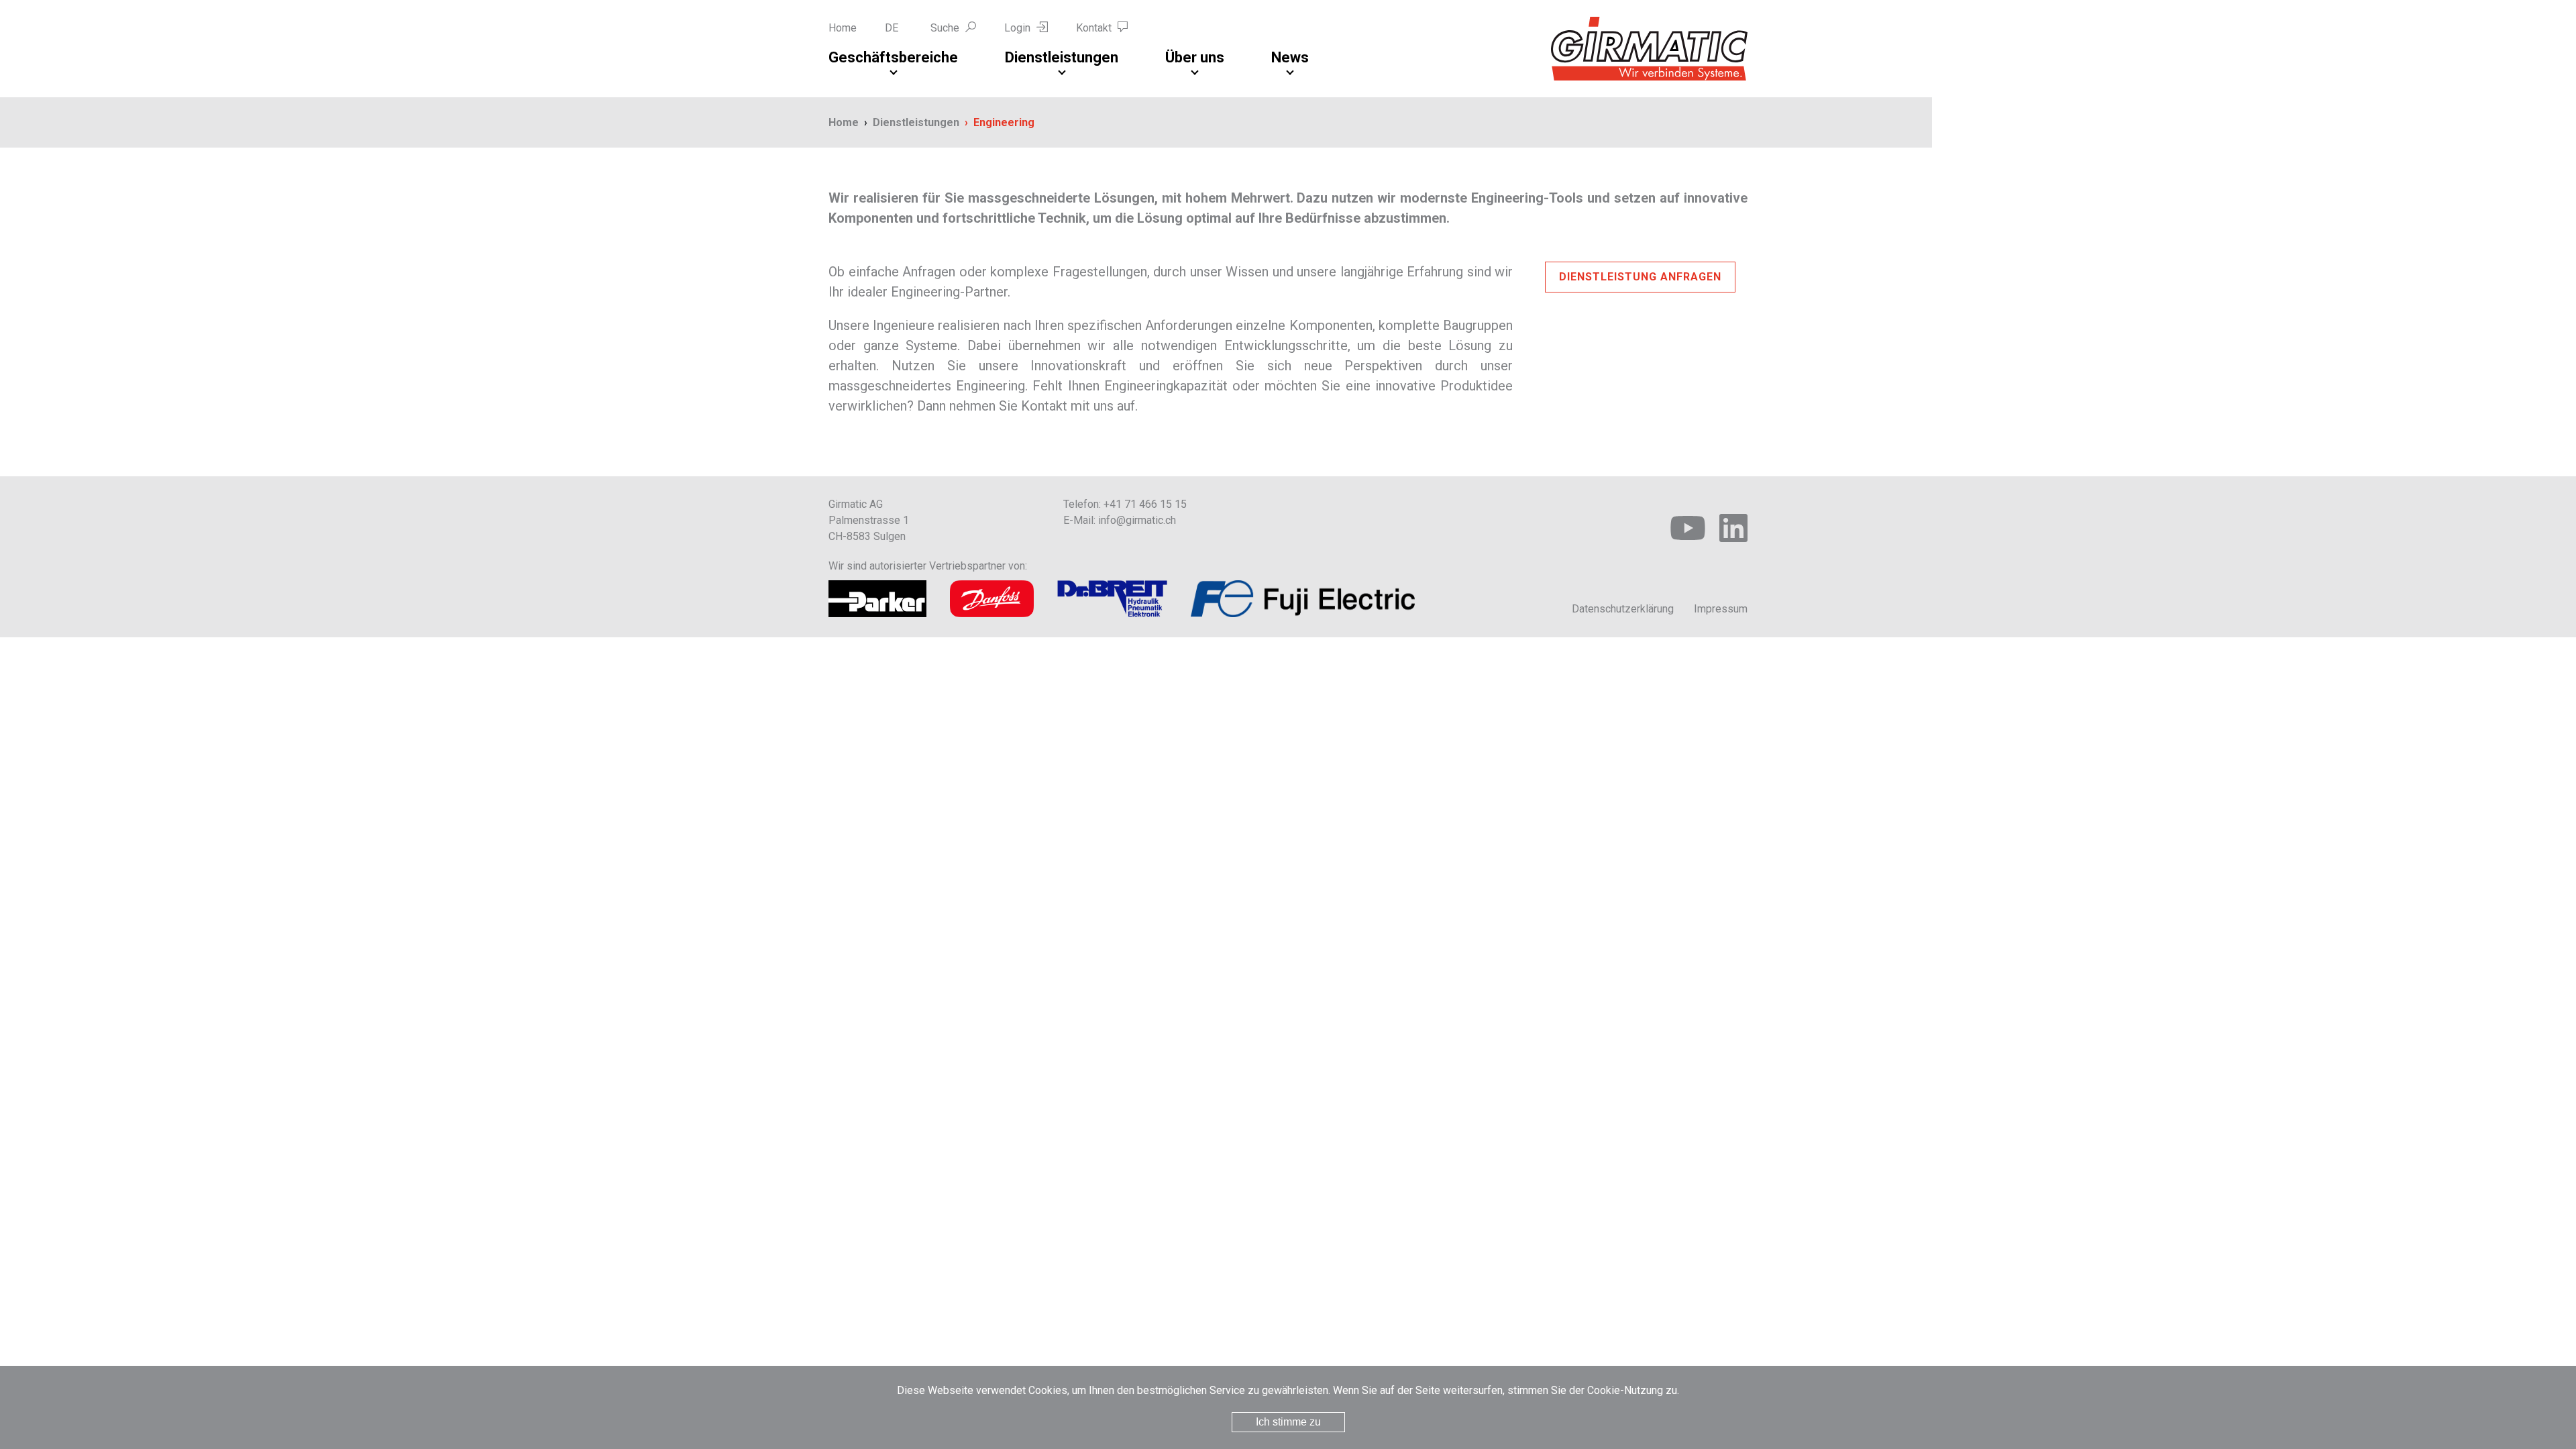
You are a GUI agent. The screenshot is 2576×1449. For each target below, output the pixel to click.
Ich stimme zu (1288, 1422)
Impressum (1721, 609)
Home (843, 28)
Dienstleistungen (1062, 57)
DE (892, 28)
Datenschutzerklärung (1623, 609)
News (1290, 57)
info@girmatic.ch (1137, 520)
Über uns (1195, 57)
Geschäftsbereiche (893, 57)
